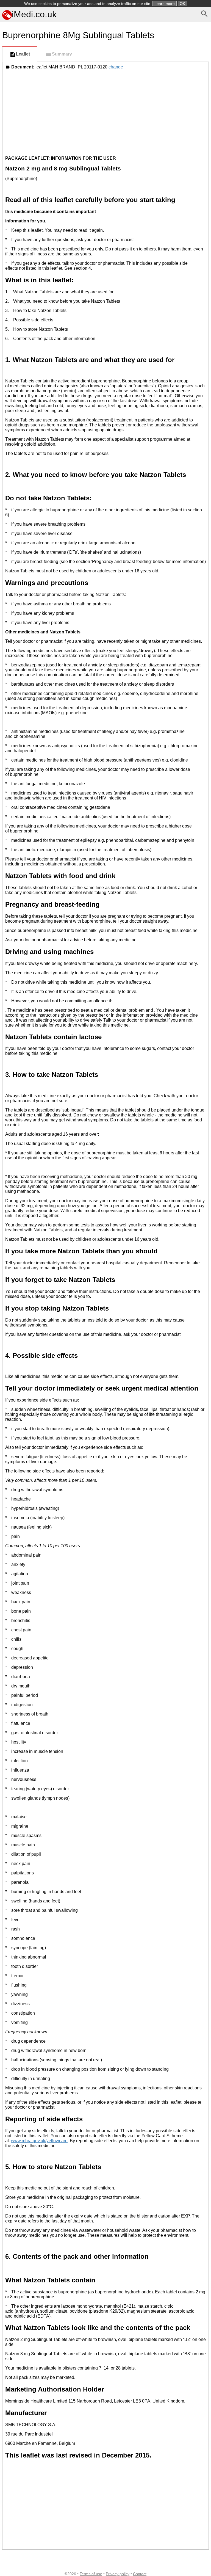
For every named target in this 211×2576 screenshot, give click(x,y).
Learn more (165, 4)
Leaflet (23, 54)
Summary (62, 54)
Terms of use (91, 2574)
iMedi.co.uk (34, 14)
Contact (140, 2574)
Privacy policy (118, 2574)
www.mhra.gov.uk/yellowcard (39, 2141)
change (116, 67)
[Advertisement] (105, 113)
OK (182, 4)
